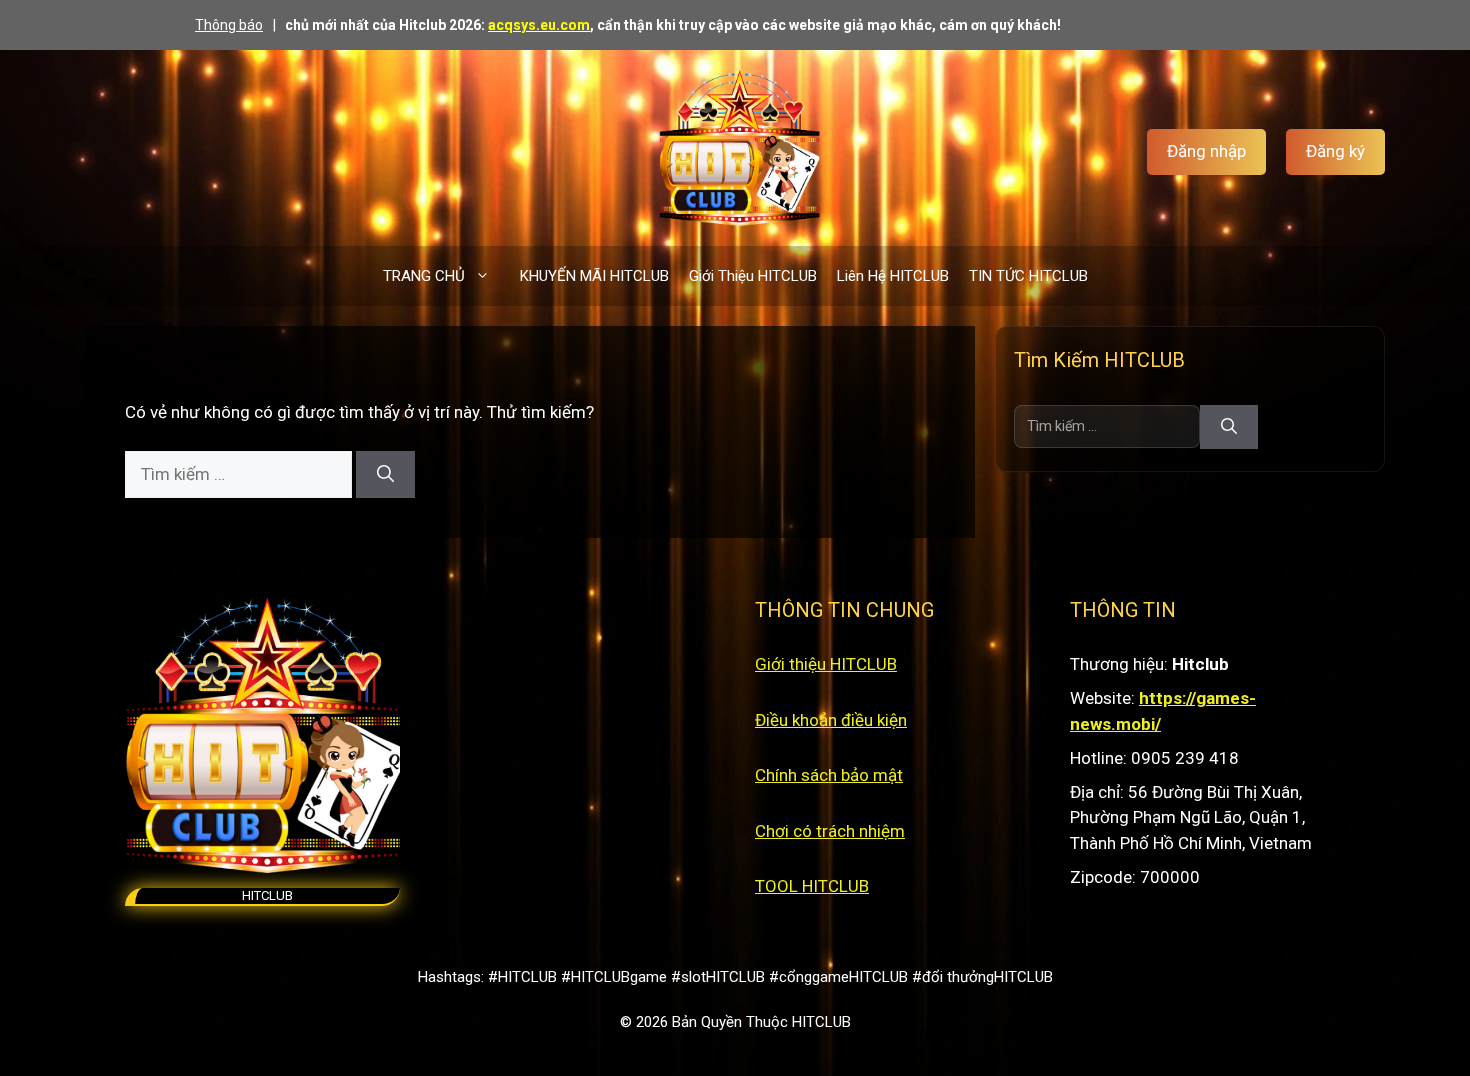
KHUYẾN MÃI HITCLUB (594, 276)
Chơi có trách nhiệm (830, 831)
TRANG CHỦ (424, 276)
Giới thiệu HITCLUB (826, 664)
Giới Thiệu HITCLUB (753, 276)
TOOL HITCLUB (812, 886)
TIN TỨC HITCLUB (1028, 276)
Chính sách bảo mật (829, 775)
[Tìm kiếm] (385, 475)
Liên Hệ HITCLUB (893, 276)
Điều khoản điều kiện (831, 720)
